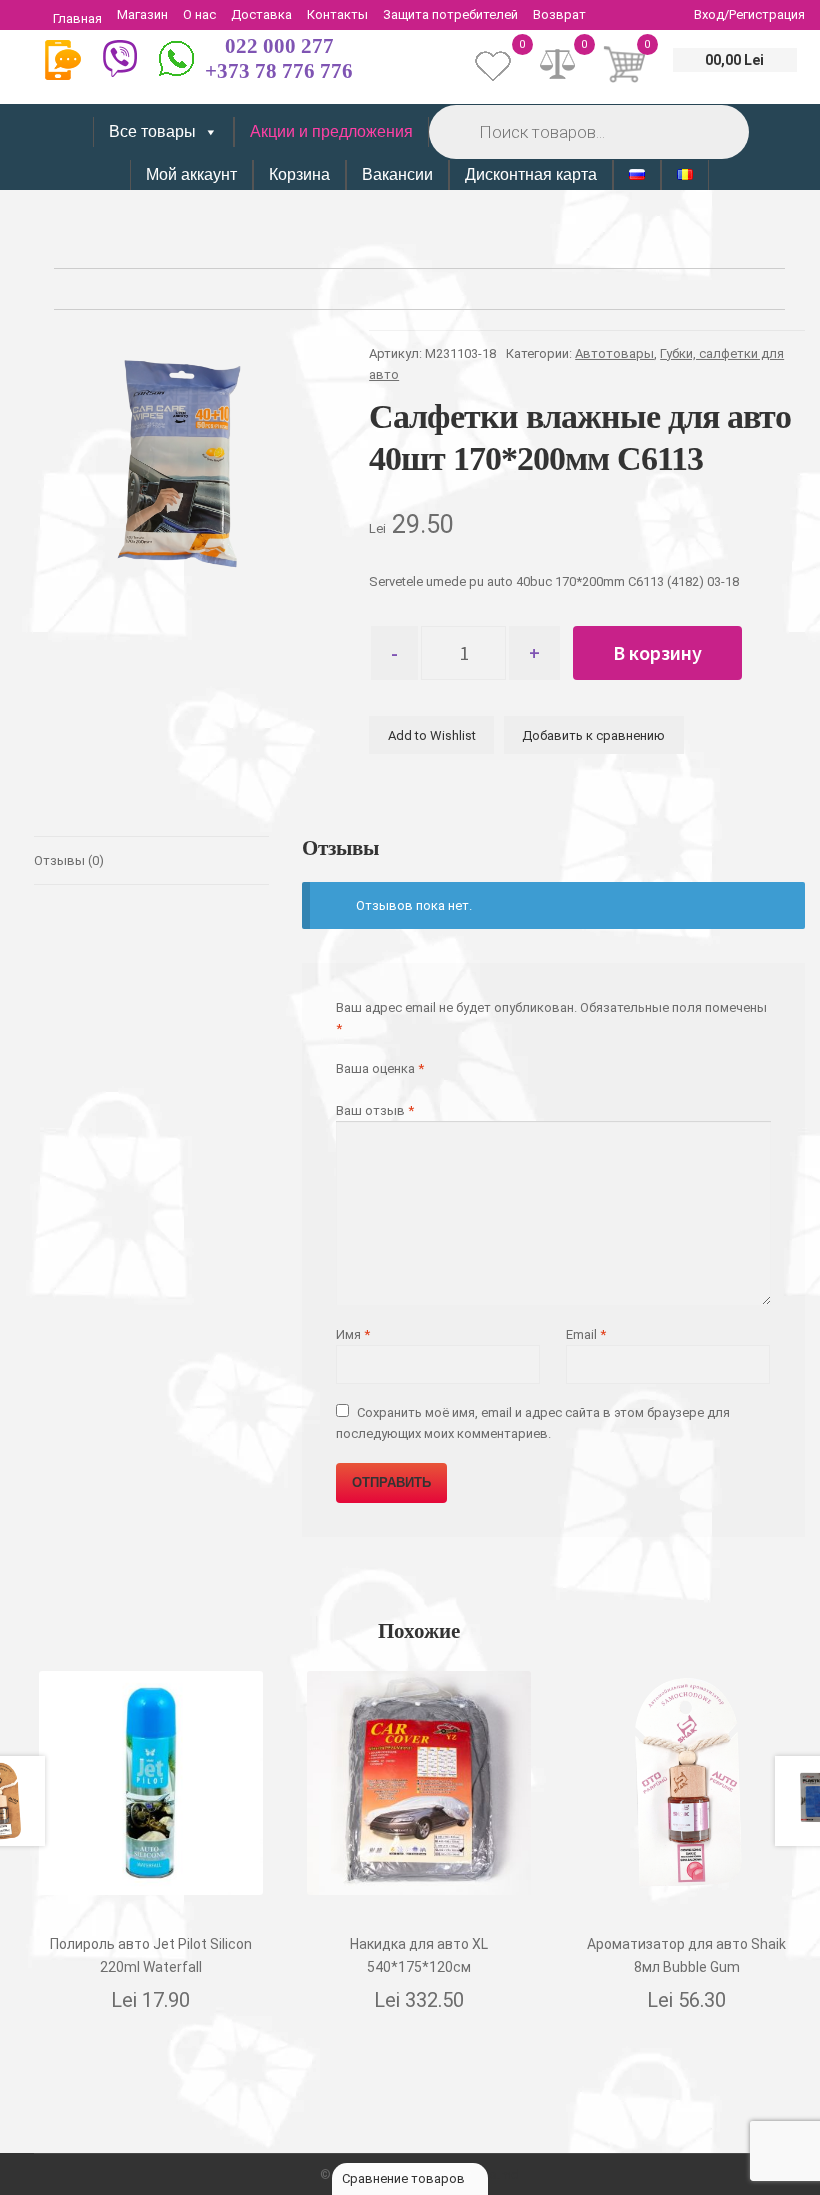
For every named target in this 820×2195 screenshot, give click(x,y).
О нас (199, 14)
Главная (77, 18)
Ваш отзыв (375, 1110)
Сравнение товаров (405, 2178)
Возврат (559, 14)
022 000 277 (279, 46)
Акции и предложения (331, 131)
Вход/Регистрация (749, 14)
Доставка (261, 14)
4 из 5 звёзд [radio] (390, 1087)
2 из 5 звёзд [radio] (358, 1087)
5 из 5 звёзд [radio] (406, 1087)
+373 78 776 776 (279, 71)
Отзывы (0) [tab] (69, 860)
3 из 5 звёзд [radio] (374, 1087)
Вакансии (397, 174)
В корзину (657, 652)
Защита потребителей (450, 14)
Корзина (299, 174)
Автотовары (614, 353)
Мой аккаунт (191, 174)
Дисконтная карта (531, 174)
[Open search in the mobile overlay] (587, 131)
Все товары (152, 131)
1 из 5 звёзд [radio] (342, 1087)
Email (586, 1334)
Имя (353, 1334)
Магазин (142, 14)
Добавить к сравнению (593, 735)
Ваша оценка (380, 1068)
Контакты (337, 14)
